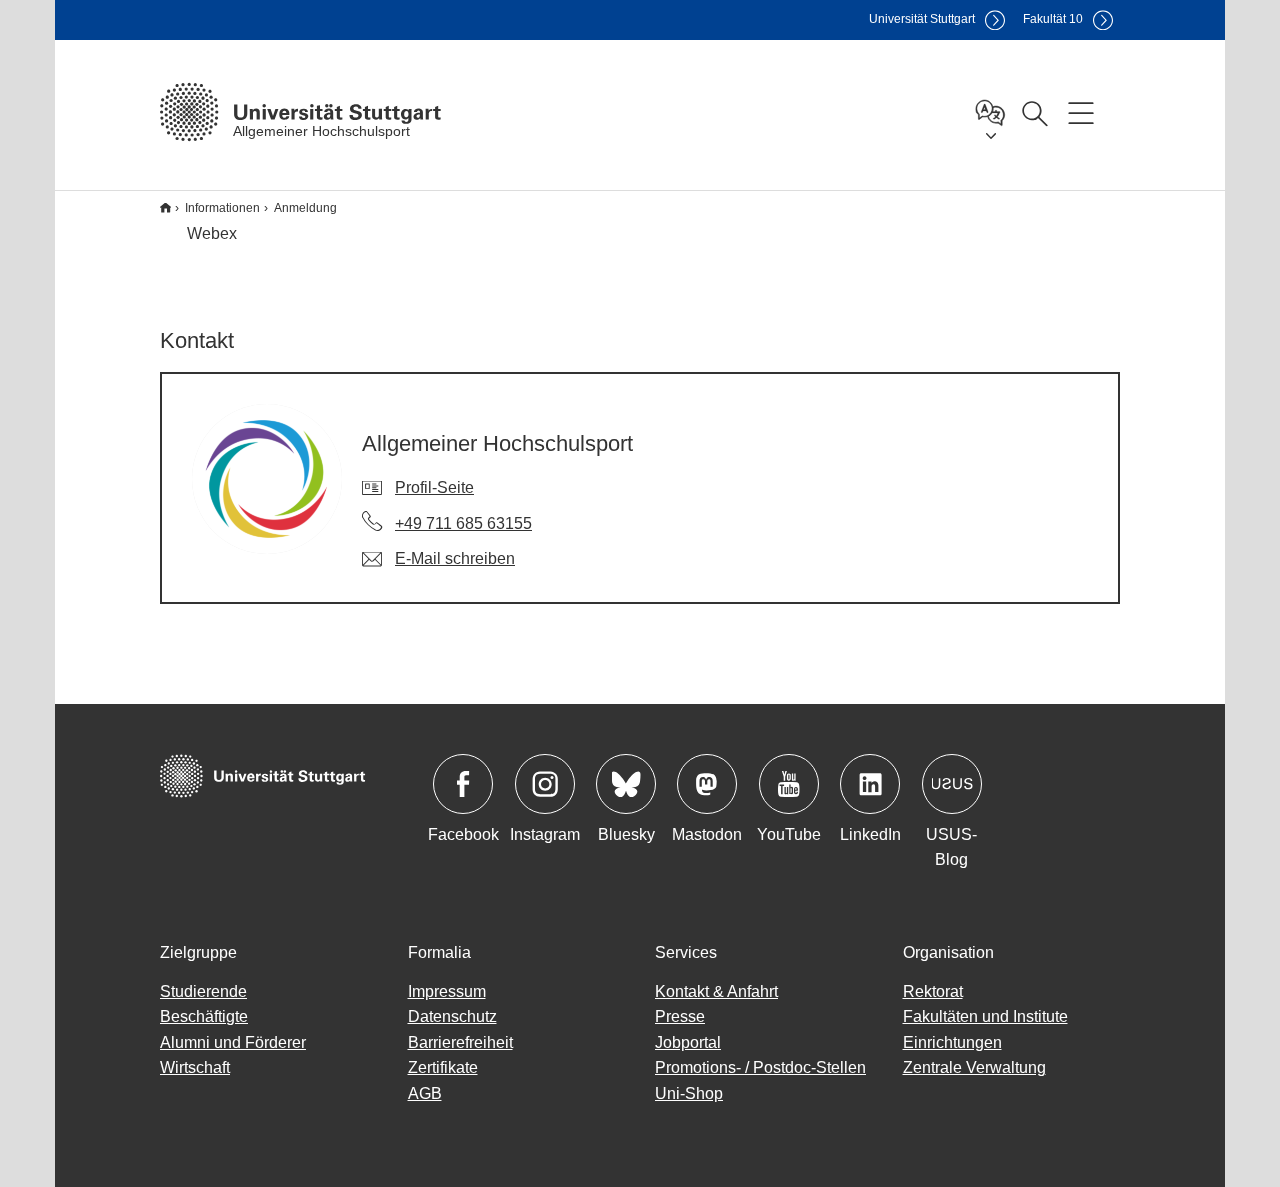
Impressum (447, 991)
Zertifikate (443, 1067)
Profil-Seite (434, 487)
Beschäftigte (204, 1016)
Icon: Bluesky (626, 784)
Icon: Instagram (545, 784)
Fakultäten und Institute (985, 1016)
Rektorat (933, 991)
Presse (680, 1016)
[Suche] (1034, 112)
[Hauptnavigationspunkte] (1081, 112)
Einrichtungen (952, 1042)
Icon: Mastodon (707, 784)
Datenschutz (452, 1016)
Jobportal (688, 1042)
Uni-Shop (689, 1093)
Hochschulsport (165, 207)
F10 (1053, 19)
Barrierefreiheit (460, 1042)
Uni (922, 19)
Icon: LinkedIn (870, 784)
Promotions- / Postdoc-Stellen (760, 1067)
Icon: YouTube (789, 784)
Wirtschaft (195, 1067)
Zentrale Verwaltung (974, 1067)
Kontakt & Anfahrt (716, 991)
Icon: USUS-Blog (952, 784)
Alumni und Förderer (233, 1042)
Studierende (203, 991)
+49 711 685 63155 (463, 523)
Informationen (222, 208)
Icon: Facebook (463, 784)
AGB (425, 1093)
